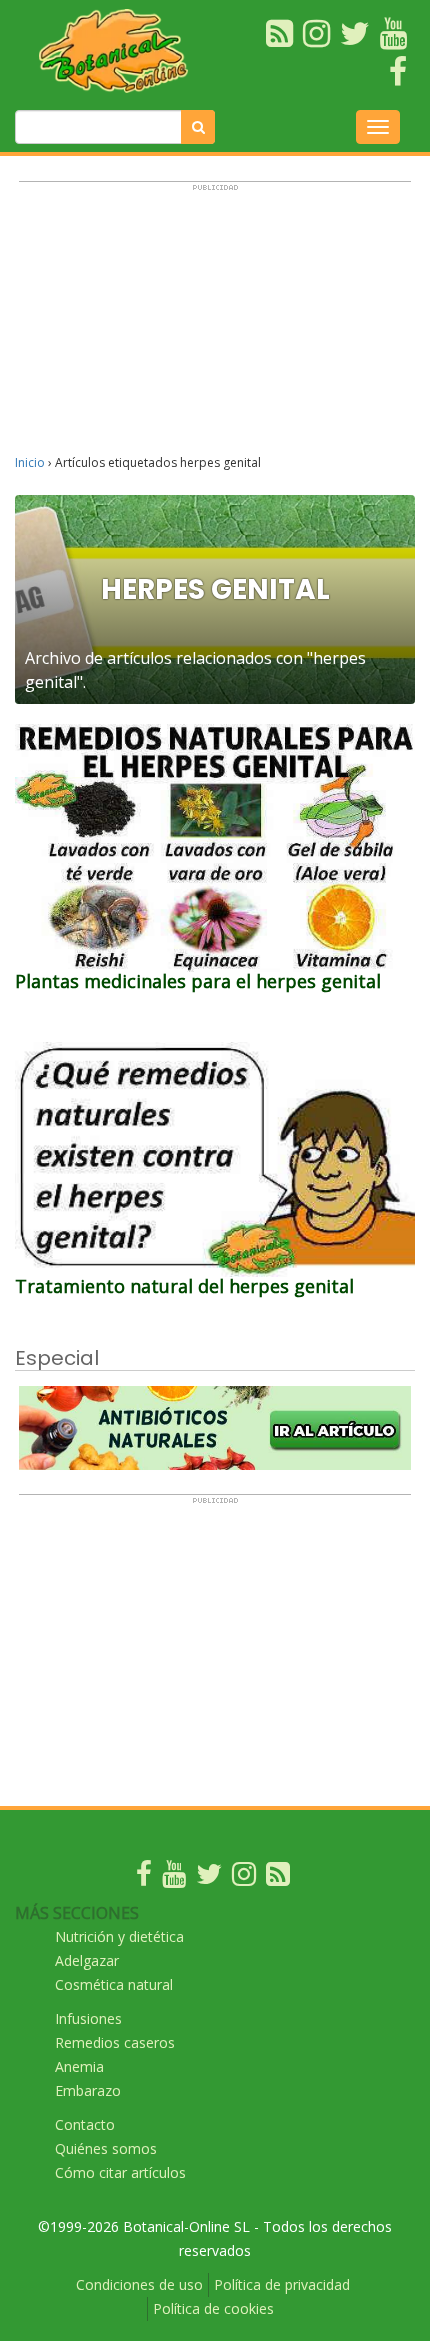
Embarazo (88, 2090)
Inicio (30, 462)
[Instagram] (244, 1878)
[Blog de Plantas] (278, 1878)
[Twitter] (209, 1878)
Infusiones (88, 2018)
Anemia (79, 2066)
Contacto (85, 2124)
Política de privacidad (282, 2284)
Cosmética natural (114, 1984)
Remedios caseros (115, 2042)
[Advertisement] (215, 327)
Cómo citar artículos (120, 2172)
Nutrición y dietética (119, 1936)
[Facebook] (144, 1878)
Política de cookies (213, 2308)
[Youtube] (174, 1878)
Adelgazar (87, 1960)
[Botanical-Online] (119, 50)
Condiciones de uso (139, 2284)
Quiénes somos (106, 2148)
